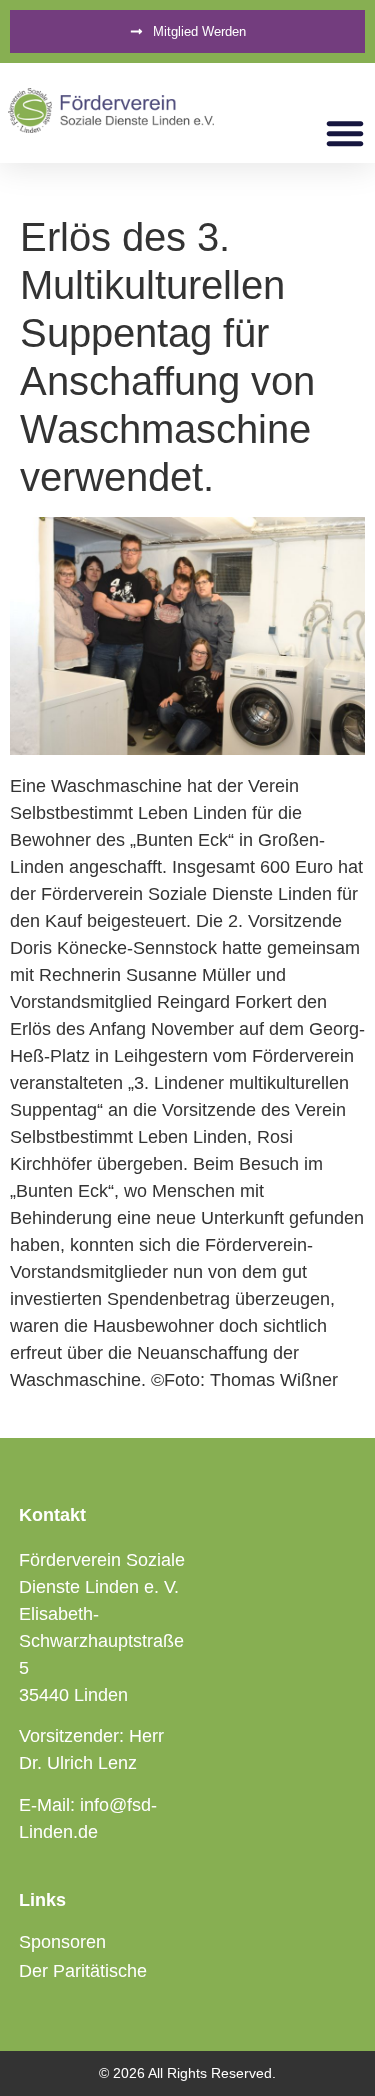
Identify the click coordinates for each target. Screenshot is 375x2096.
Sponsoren (62, 1942)
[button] (345, 133)
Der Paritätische (83, 1971)
